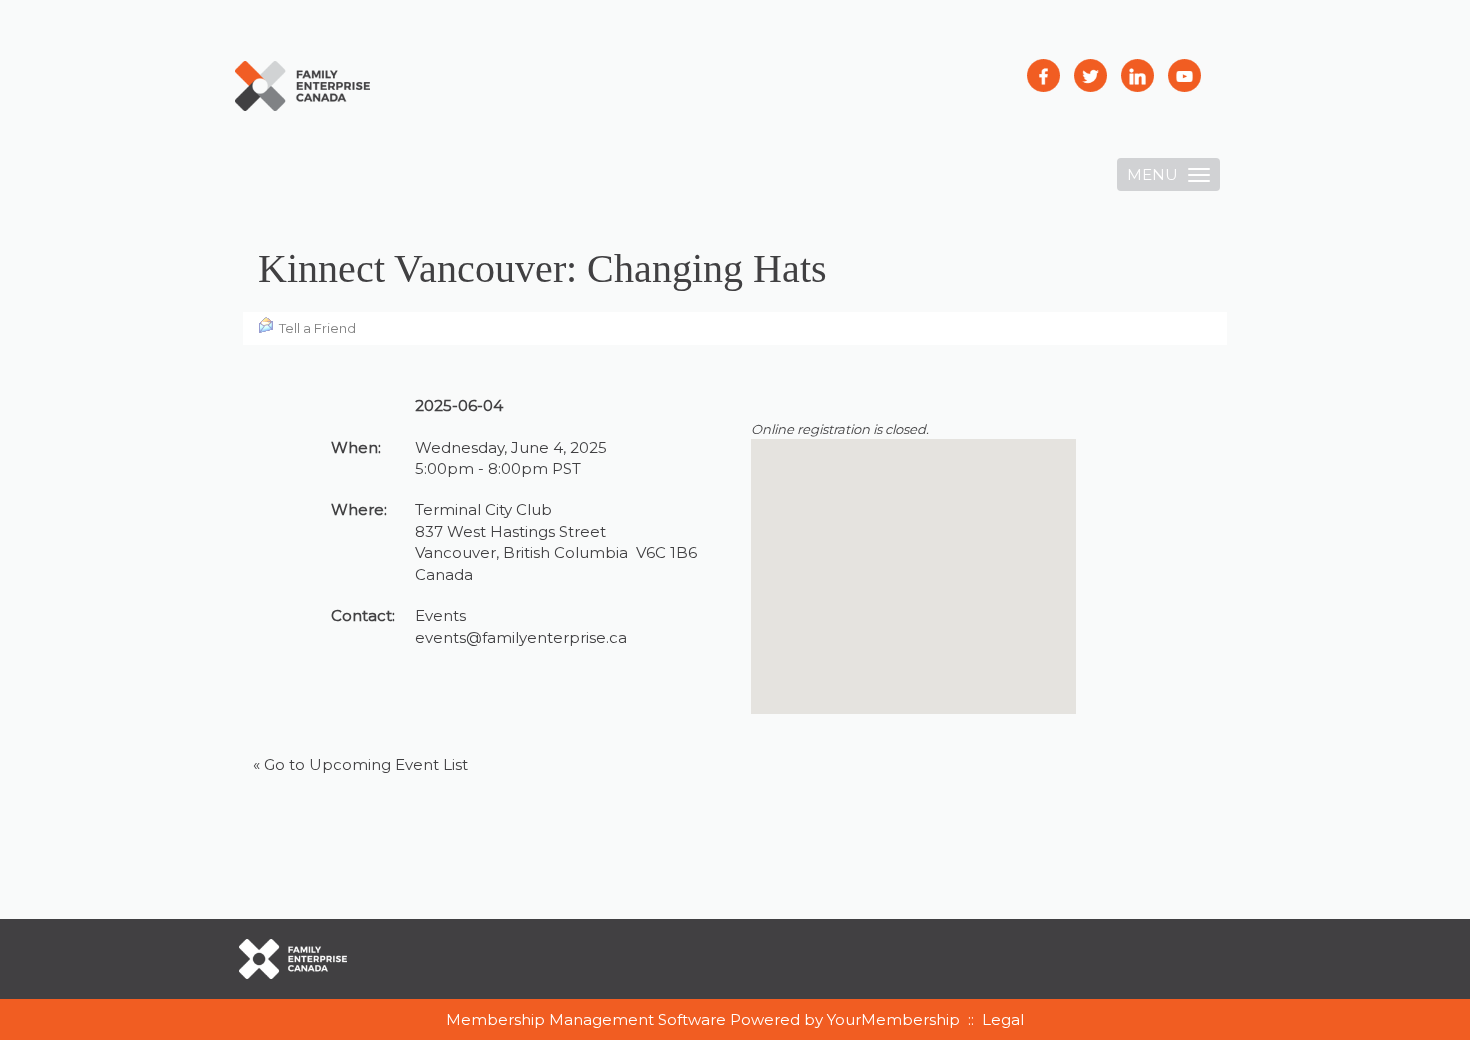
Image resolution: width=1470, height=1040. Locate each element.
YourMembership (893, 1019)
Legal (1003, 1019)
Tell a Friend (317, 328)
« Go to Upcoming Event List (360, 764)
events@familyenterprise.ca (521, 637)
